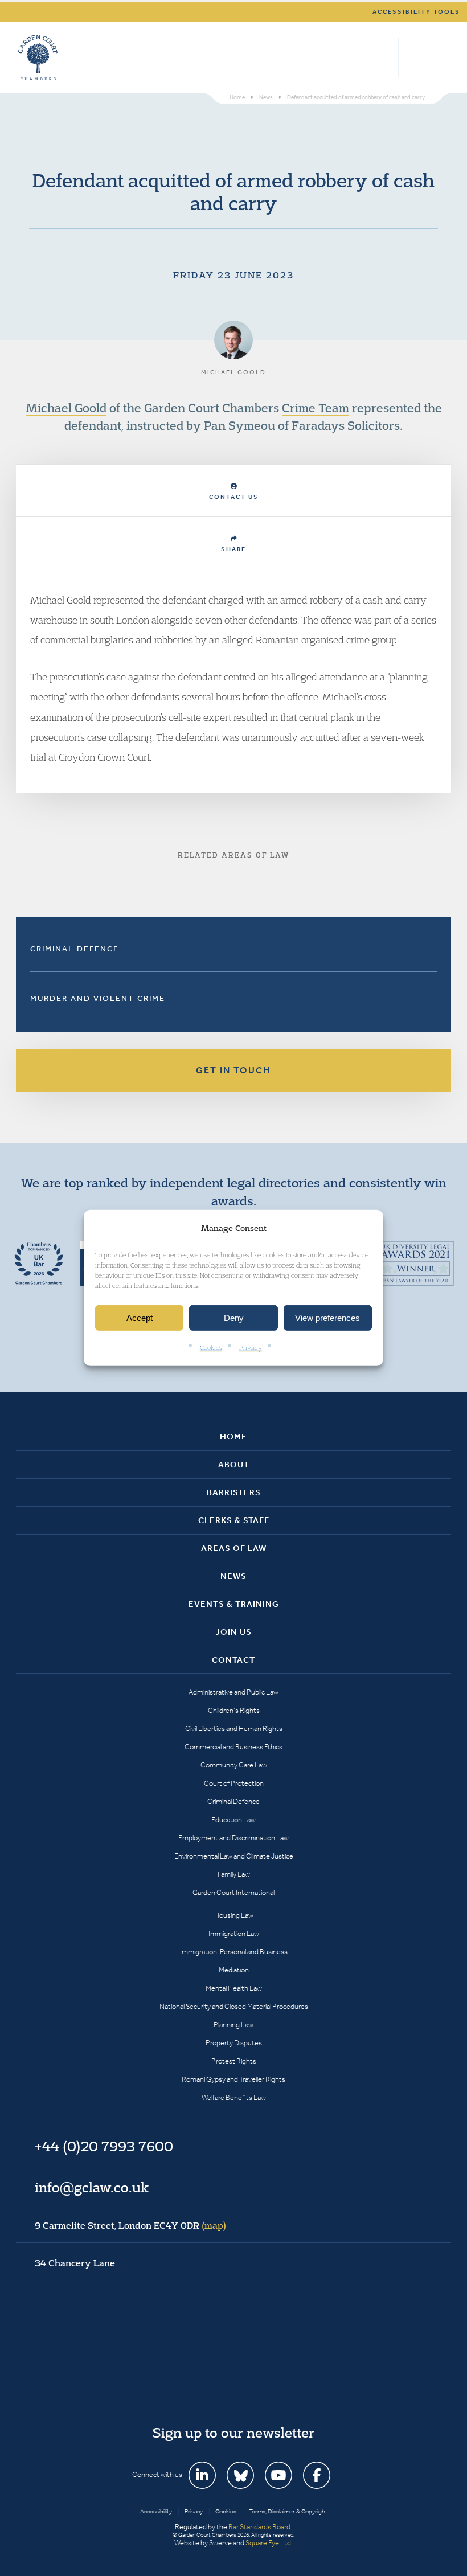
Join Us (233, 1632)
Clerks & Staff (234, 1520)
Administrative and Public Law (233, 1692)
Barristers (234, 1492)
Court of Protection (234, 1783)
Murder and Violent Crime (98, 998)
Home (233, 1437)
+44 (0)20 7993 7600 (413, 58)
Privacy (251, 1348)
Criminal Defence (75, 949)
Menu (441, 58)
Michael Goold (66, 408)
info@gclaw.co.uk (92, 2187)
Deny (234, 1318)
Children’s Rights (234, 1710)
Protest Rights (234, 2061)
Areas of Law (234, 1548)
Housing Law (234, 1915)
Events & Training (234, 1604)
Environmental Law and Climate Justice (234, 1856)
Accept (140, 1318)
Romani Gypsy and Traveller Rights (233, 2079)
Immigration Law (234, 1933)
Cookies (211, 1348)
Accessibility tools (416, 12)
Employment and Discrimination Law (233, 1838)
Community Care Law (234, 1765)
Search (387, 58)
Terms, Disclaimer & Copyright (288, 2511)
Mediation (234, 1970)
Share (233, 549)
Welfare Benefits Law (234, 2097)
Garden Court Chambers (38, 58)
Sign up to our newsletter (233, 2433)
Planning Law (233, 2025)
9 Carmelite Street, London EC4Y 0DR (130, 2225)
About (234, 1465)
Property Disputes (234, 2043)
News (233, 1576)
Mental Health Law (234, 1988)
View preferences (327, 1318)
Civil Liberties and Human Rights (234, 1728)
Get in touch (233, 1070)
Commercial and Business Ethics (233, 1747)
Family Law (234, 1874)
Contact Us (234, 497)
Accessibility (156, 2511)
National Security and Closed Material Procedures (234, 2006)
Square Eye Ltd (268, 2543)
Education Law (233, 1820)
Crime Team (316, 408)
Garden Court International (233, 1892)
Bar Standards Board (259, 2527)
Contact (233, 1660)
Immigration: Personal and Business (234, 1952)
